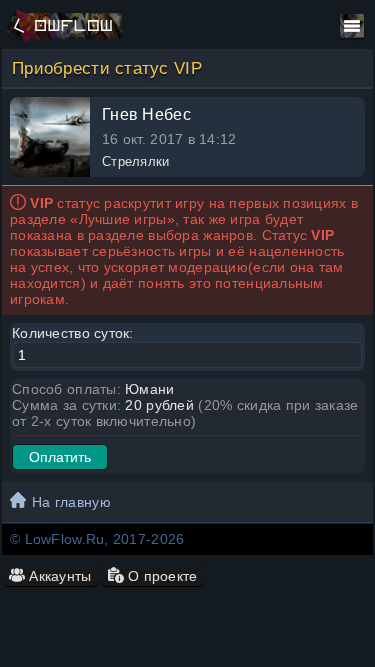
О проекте (161, 576)
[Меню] (352, 26)
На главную (71, 502)
